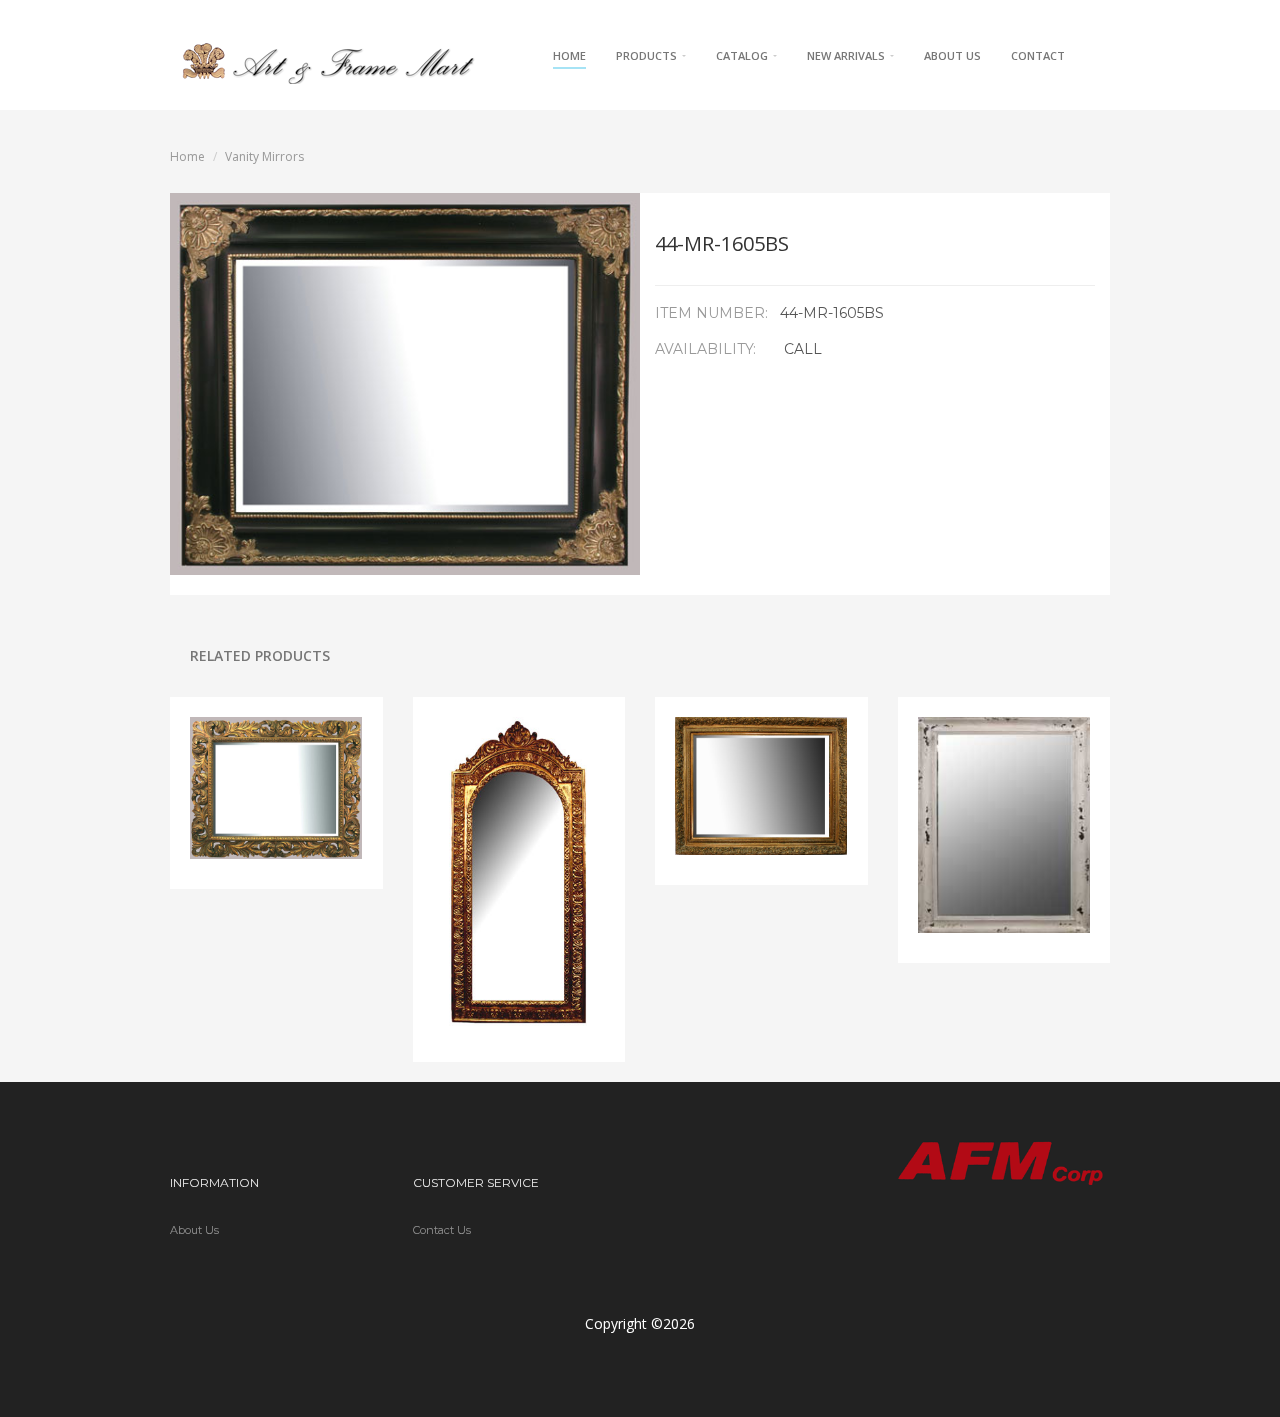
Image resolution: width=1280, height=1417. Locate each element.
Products (648, 55)
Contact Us (442, 1230)
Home (569, 55)
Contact (1038, 55)
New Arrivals (847, 55)
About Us (952, 55)
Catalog (743, 55)
